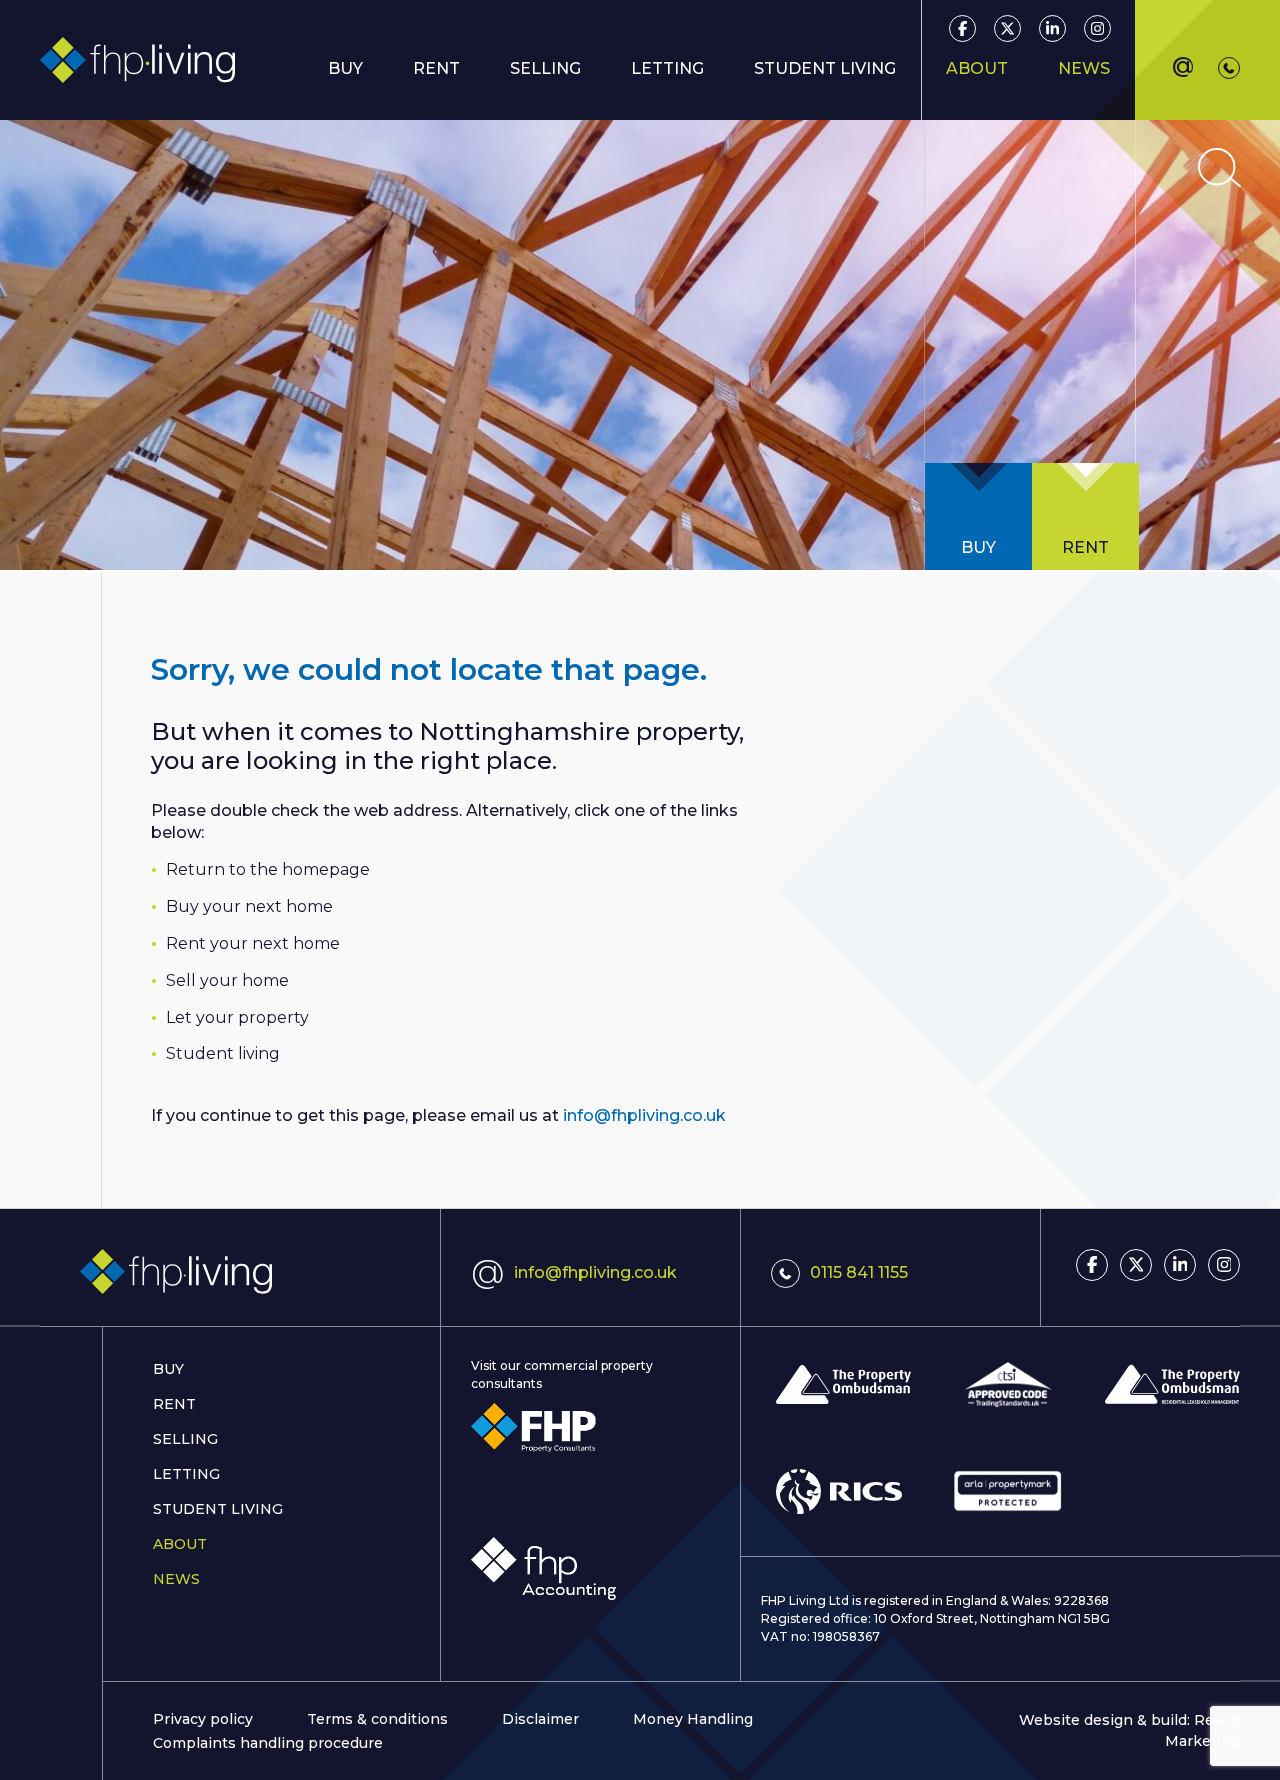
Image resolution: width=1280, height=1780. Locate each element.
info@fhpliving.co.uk (644, 1115)
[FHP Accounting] (543, 1568)
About (180, 1544)
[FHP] (533, 1427)
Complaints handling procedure (268, 1743)
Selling (185, 1439)
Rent (436, 68)
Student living (223, 1053)
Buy (168, 1369)
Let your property (237, 1017)
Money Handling (693, 1719)
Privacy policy (203, 1719)
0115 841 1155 (859, 1272)
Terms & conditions (377, 1719)
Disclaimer (540, 1719)
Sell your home (227, 980)
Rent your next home (253, 943)
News (1084, 68)
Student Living (218, 1509)
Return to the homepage (268, 869)
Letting (186, 1474)
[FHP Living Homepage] (240, 1272)
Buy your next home (249, 906)
